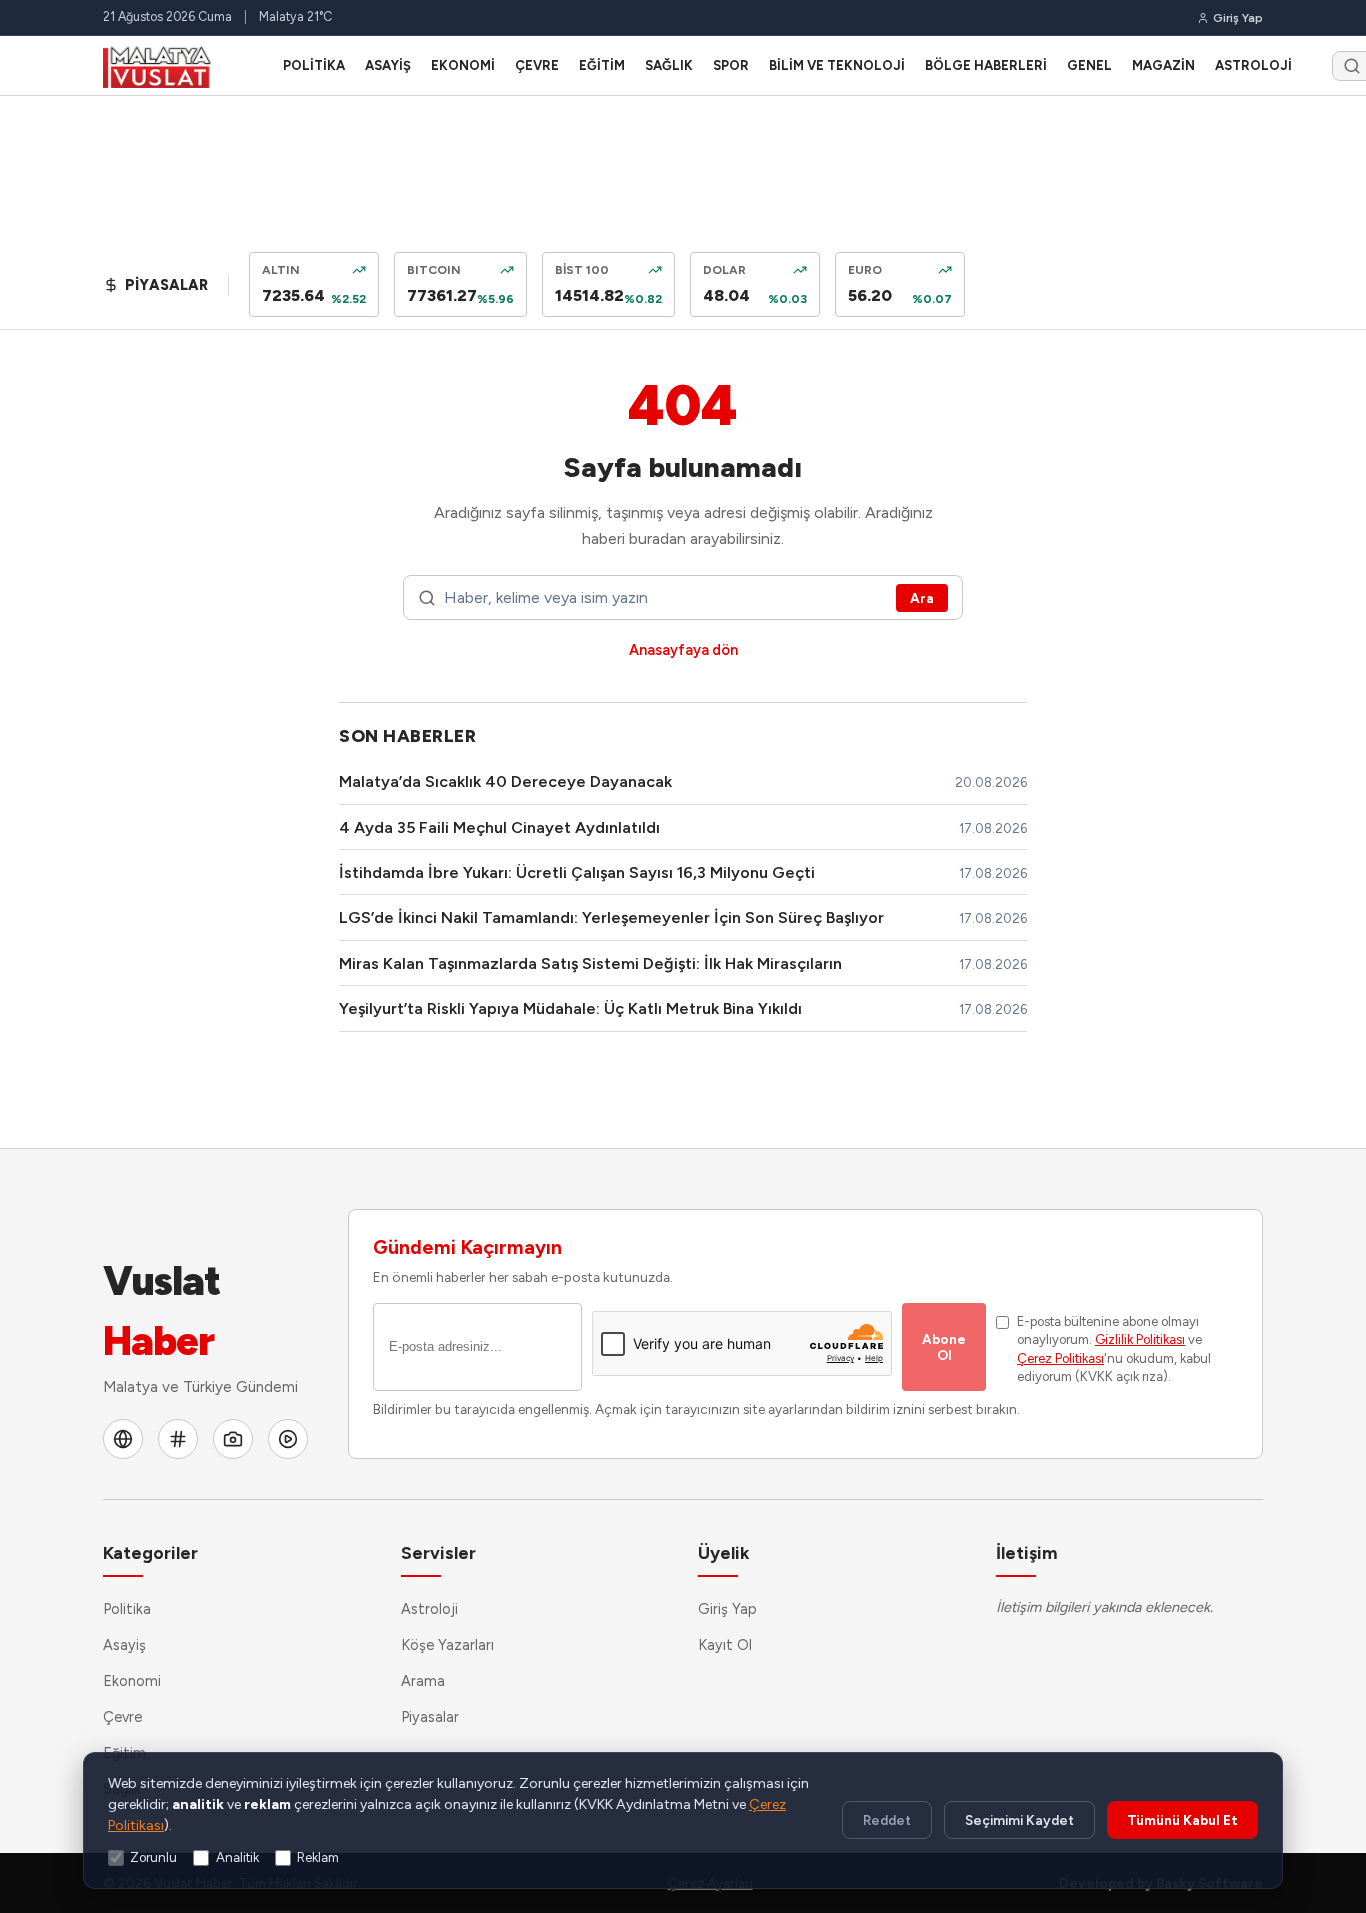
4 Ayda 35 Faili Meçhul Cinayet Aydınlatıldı (499, 827)
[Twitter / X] (178, 1439)
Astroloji (1253, 65)
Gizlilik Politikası (1140, 1339)
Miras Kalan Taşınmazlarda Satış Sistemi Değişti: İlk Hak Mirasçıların (590, 963)
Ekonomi (463, 65)
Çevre (537, 65)
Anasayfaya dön (683, 650)
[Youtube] (288, 1439)
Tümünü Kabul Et (1182, 1820)
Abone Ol (944, 1347)
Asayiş (388, 65)
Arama (423, 1681)
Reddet (887, 1820)
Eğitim (602, 65)
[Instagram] (233, 1439)
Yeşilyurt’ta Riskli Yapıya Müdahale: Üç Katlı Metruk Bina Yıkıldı (570, 1008)
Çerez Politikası (1060, 1358)
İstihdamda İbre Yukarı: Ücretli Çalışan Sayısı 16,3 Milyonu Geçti (577, 872)
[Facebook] (123, 1439)
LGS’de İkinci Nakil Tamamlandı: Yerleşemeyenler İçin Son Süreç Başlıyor (611, 917)
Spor (731, 65)
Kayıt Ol (725, 1645)
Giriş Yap (727, 1609)
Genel (1089, 65)
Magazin (1163, 65)
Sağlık (669, 65)
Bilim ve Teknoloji (837, 65)
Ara (922, 598)
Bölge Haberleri (986, 65)
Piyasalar (430, 1717)
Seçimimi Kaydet (1019, 1820)
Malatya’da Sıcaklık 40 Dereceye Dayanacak (505, 781)
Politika (314, 65)
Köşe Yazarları (447, 1645)
